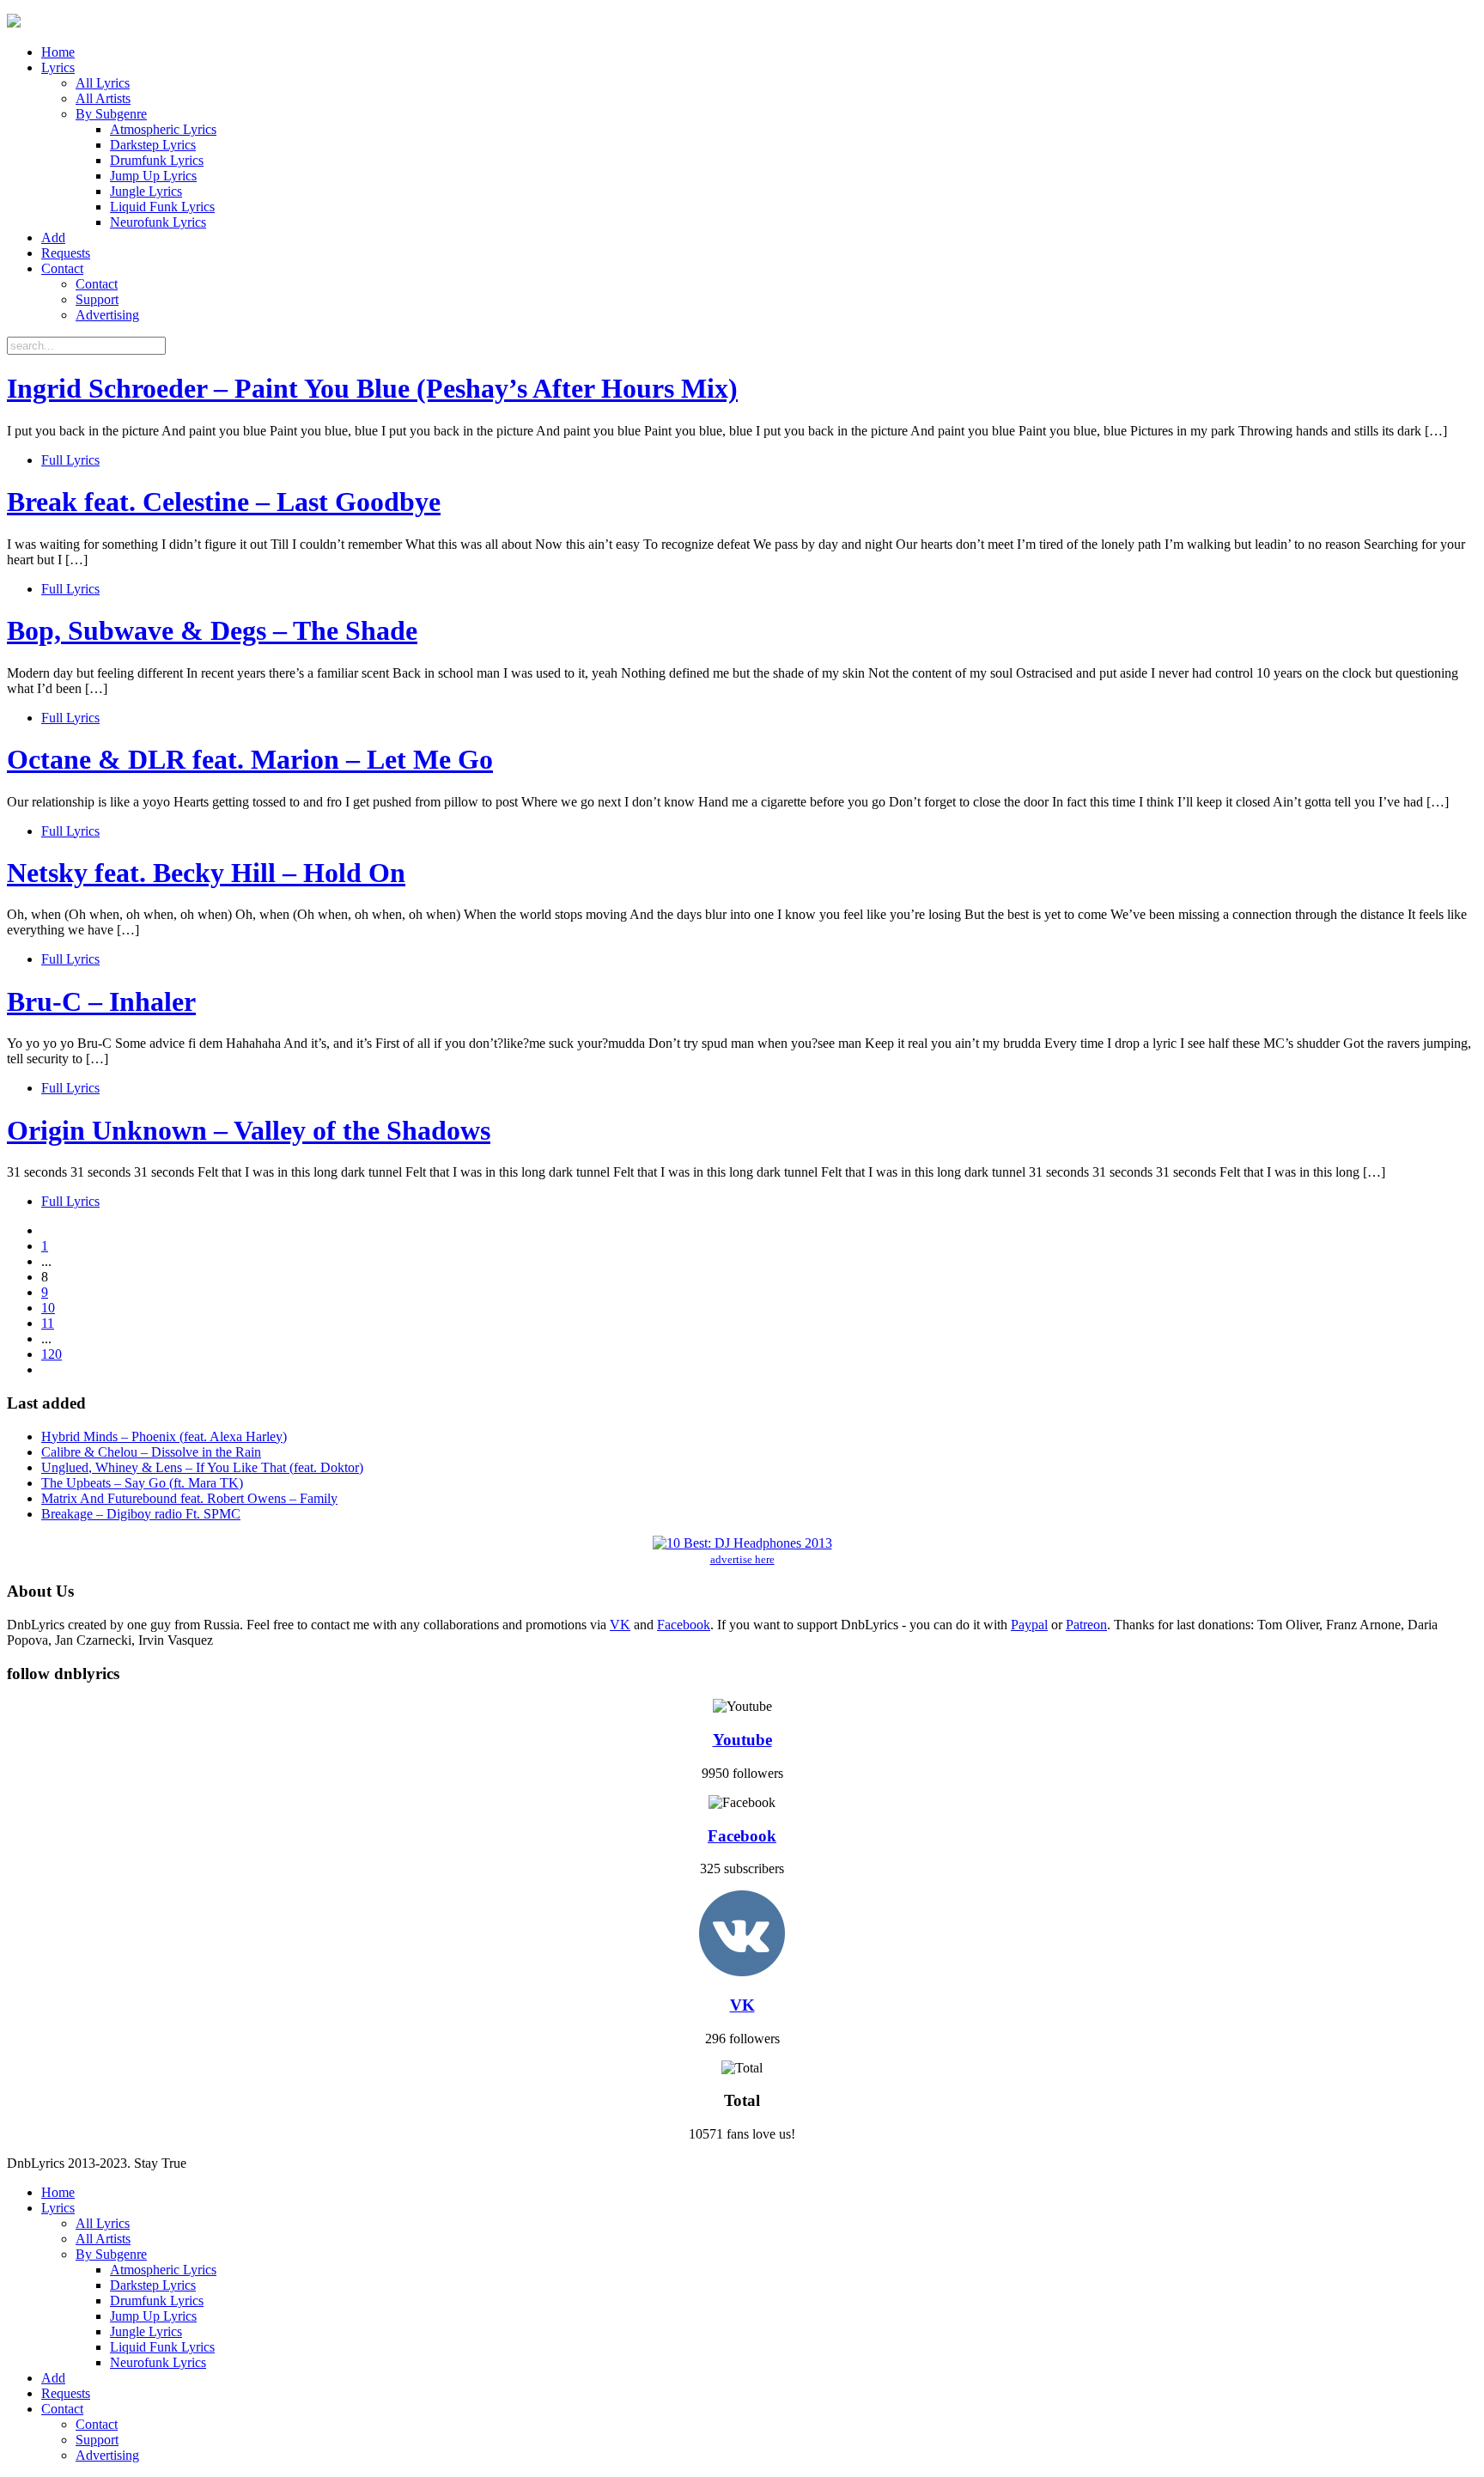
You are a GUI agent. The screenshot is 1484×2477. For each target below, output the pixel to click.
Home (58, 52)
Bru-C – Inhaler (101, 1001)
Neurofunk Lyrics (158, 222)
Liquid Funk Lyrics (162, 207)
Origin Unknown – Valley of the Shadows (249, 1130)
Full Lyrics (70, 460)
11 (48, 1323)
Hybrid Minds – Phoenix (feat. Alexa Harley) (164, 1436)
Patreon (1086, 1625)
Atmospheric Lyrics (163, 129)
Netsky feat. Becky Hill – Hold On (206, 873)
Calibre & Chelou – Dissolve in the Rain (151, 1452)
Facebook (684, 1625)
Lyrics (58, 67)
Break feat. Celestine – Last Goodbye (224, 502)
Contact (62, 268)
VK (620, 1625)
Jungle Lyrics (146, 191)
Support (97, 299)
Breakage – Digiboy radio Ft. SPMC (141, 1514)
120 (52, 1354)
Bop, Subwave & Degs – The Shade (212, 630)
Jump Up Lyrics (153, 176)
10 (48, 1308)
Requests (66, 253)
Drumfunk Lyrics (157, 160)
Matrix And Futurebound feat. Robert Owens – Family (189, 1498)
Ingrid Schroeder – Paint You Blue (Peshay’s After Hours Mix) (372, 388)
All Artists (103, 98)
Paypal (1029, 1625)
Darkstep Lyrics (153, 145)
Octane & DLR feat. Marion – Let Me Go (250, 759)
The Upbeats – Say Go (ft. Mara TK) (142, 1483)
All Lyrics (103, 83)
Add (53, 237)
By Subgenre (111, 114)
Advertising (107, 315)
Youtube (742, 1740)
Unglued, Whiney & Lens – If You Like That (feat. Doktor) (202, 1467)
